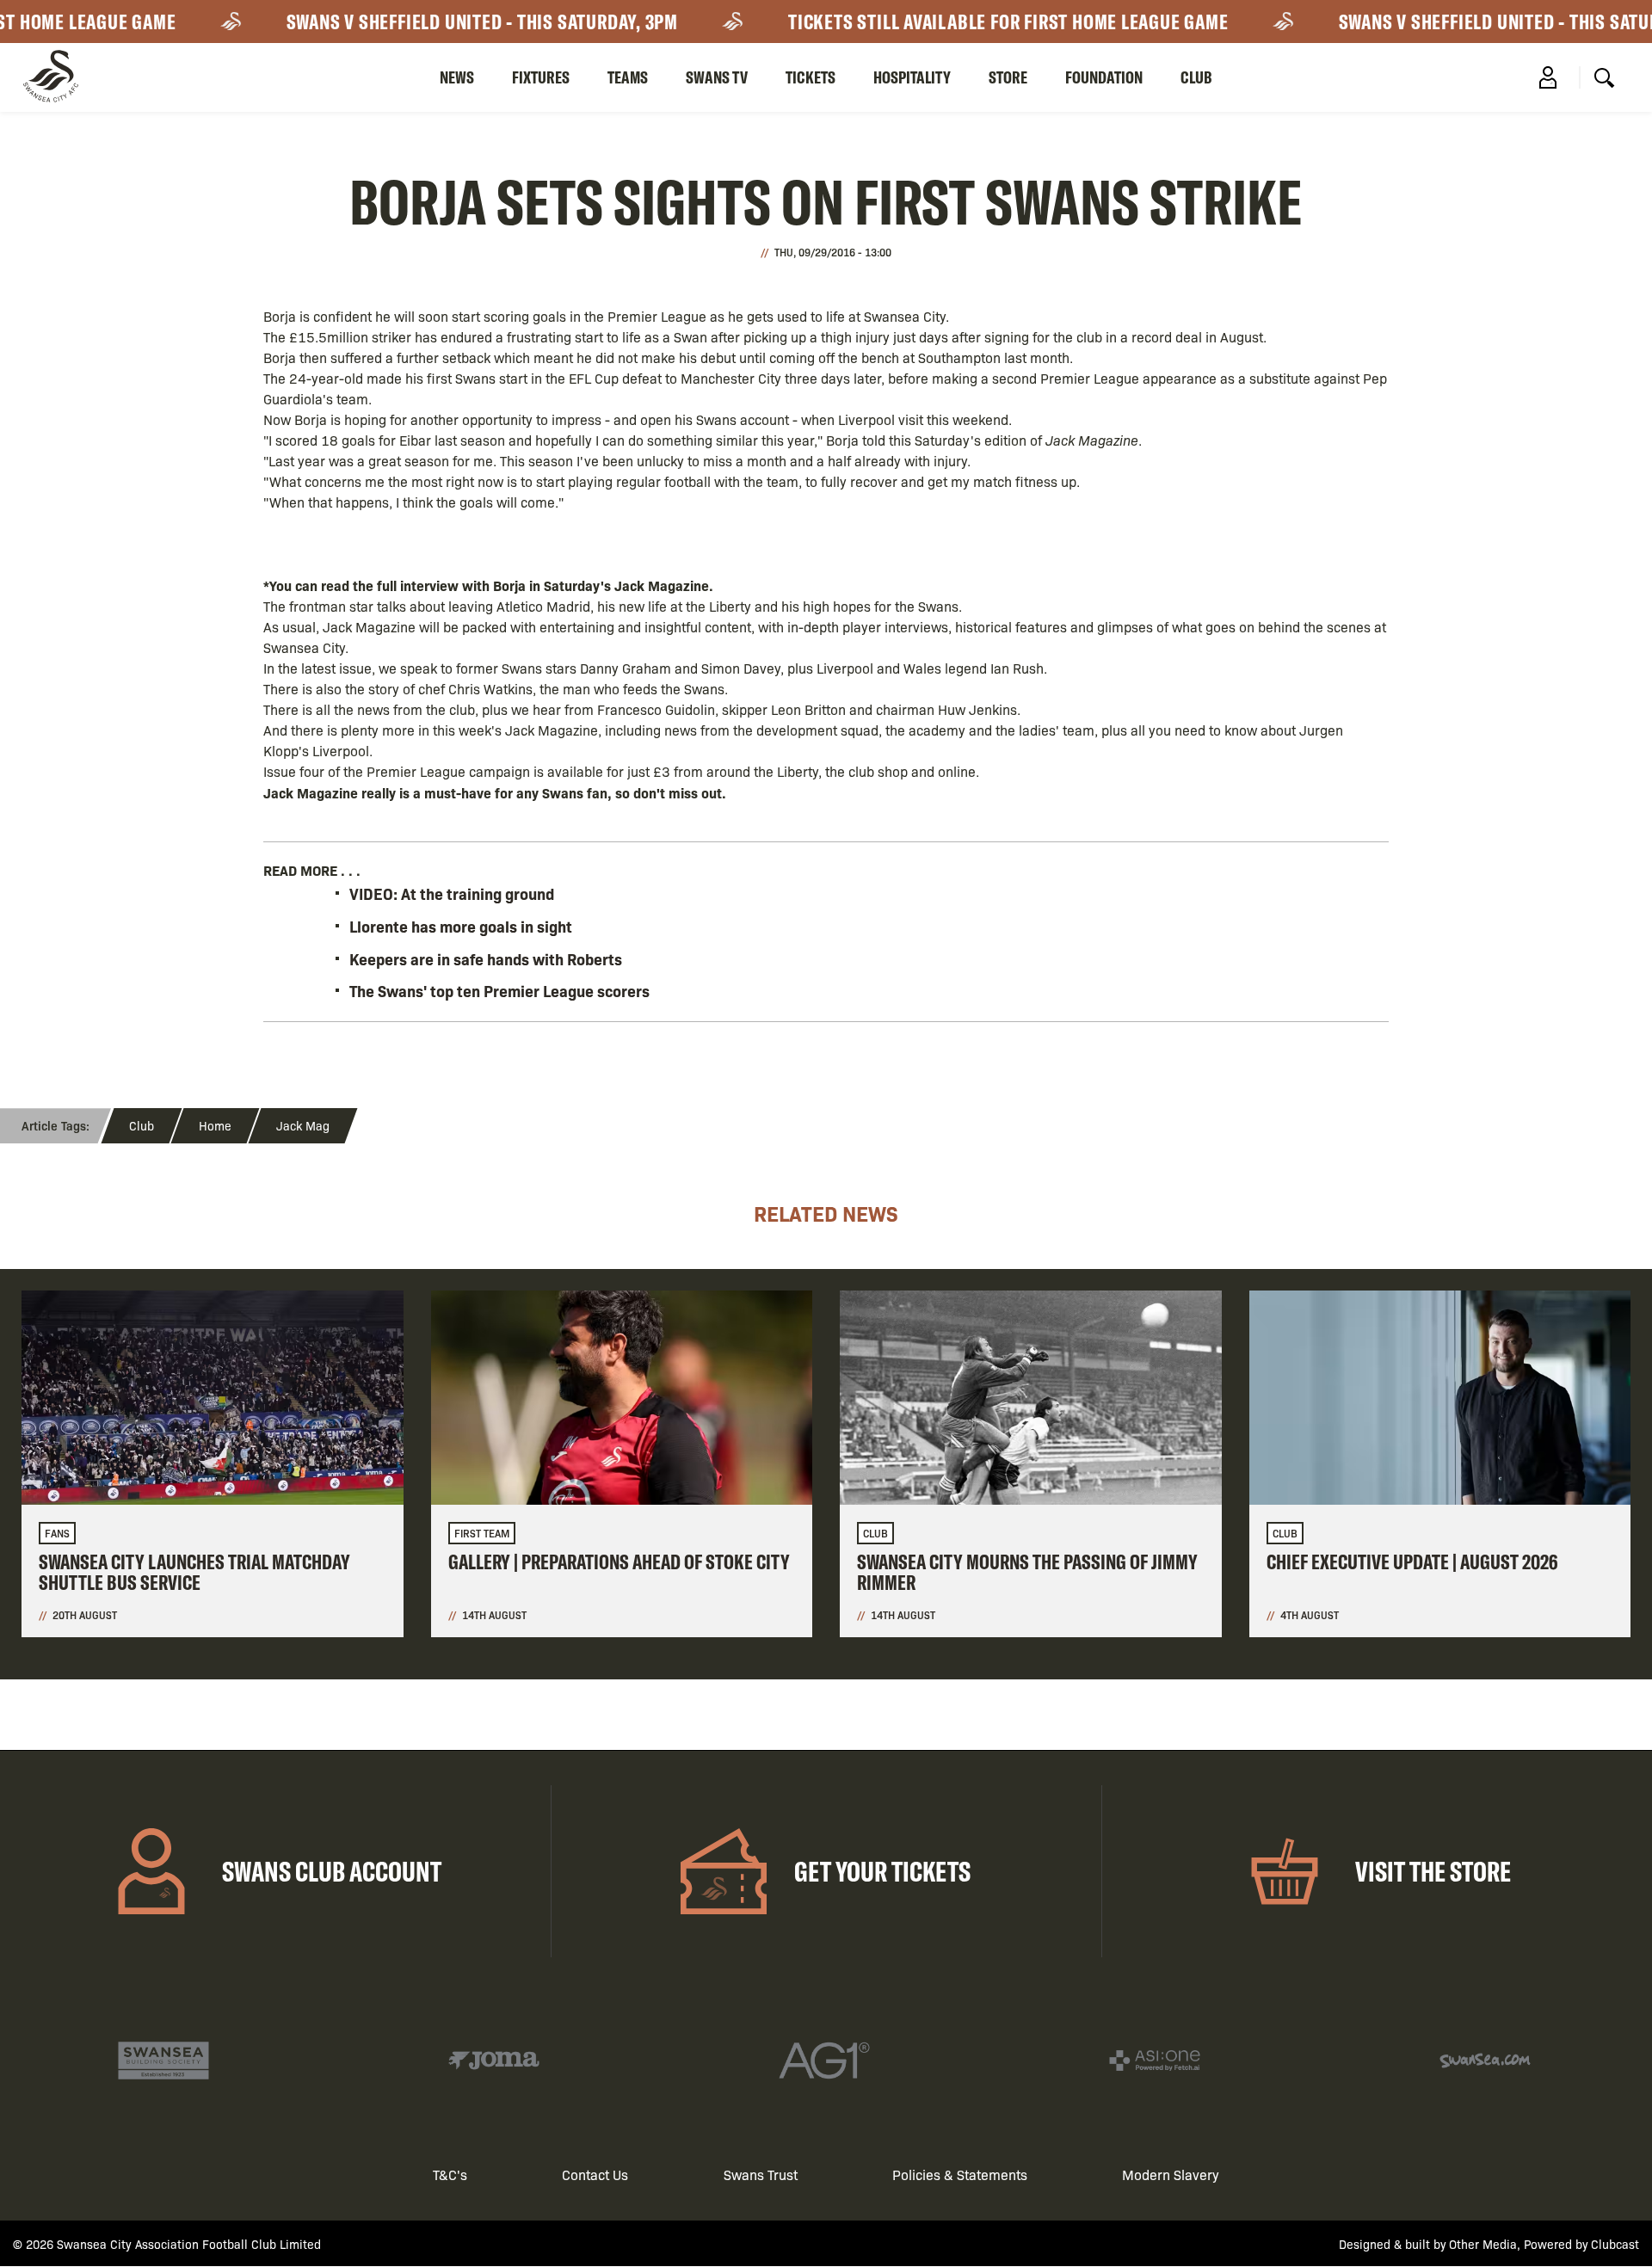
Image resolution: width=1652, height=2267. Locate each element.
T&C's (450, 2175)
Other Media (1483, 2244)
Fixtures (541, 77)
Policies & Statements (960, 2175)
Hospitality (912, 77)
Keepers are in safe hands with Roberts (486, 959)
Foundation (1104, 77)
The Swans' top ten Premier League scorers (499, 991)
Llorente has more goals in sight (461, 926)
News (457, 77)
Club (1196, 77)
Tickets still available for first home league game (976, 22)
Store (1008, 77)
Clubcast (1615, 2244)
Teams (628, 77)
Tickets (811, 77)
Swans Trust (761, 2175)
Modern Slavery (1171, 2175)
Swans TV (717, 77)
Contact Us (595, 2175)
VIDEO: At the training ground (452, 893)
